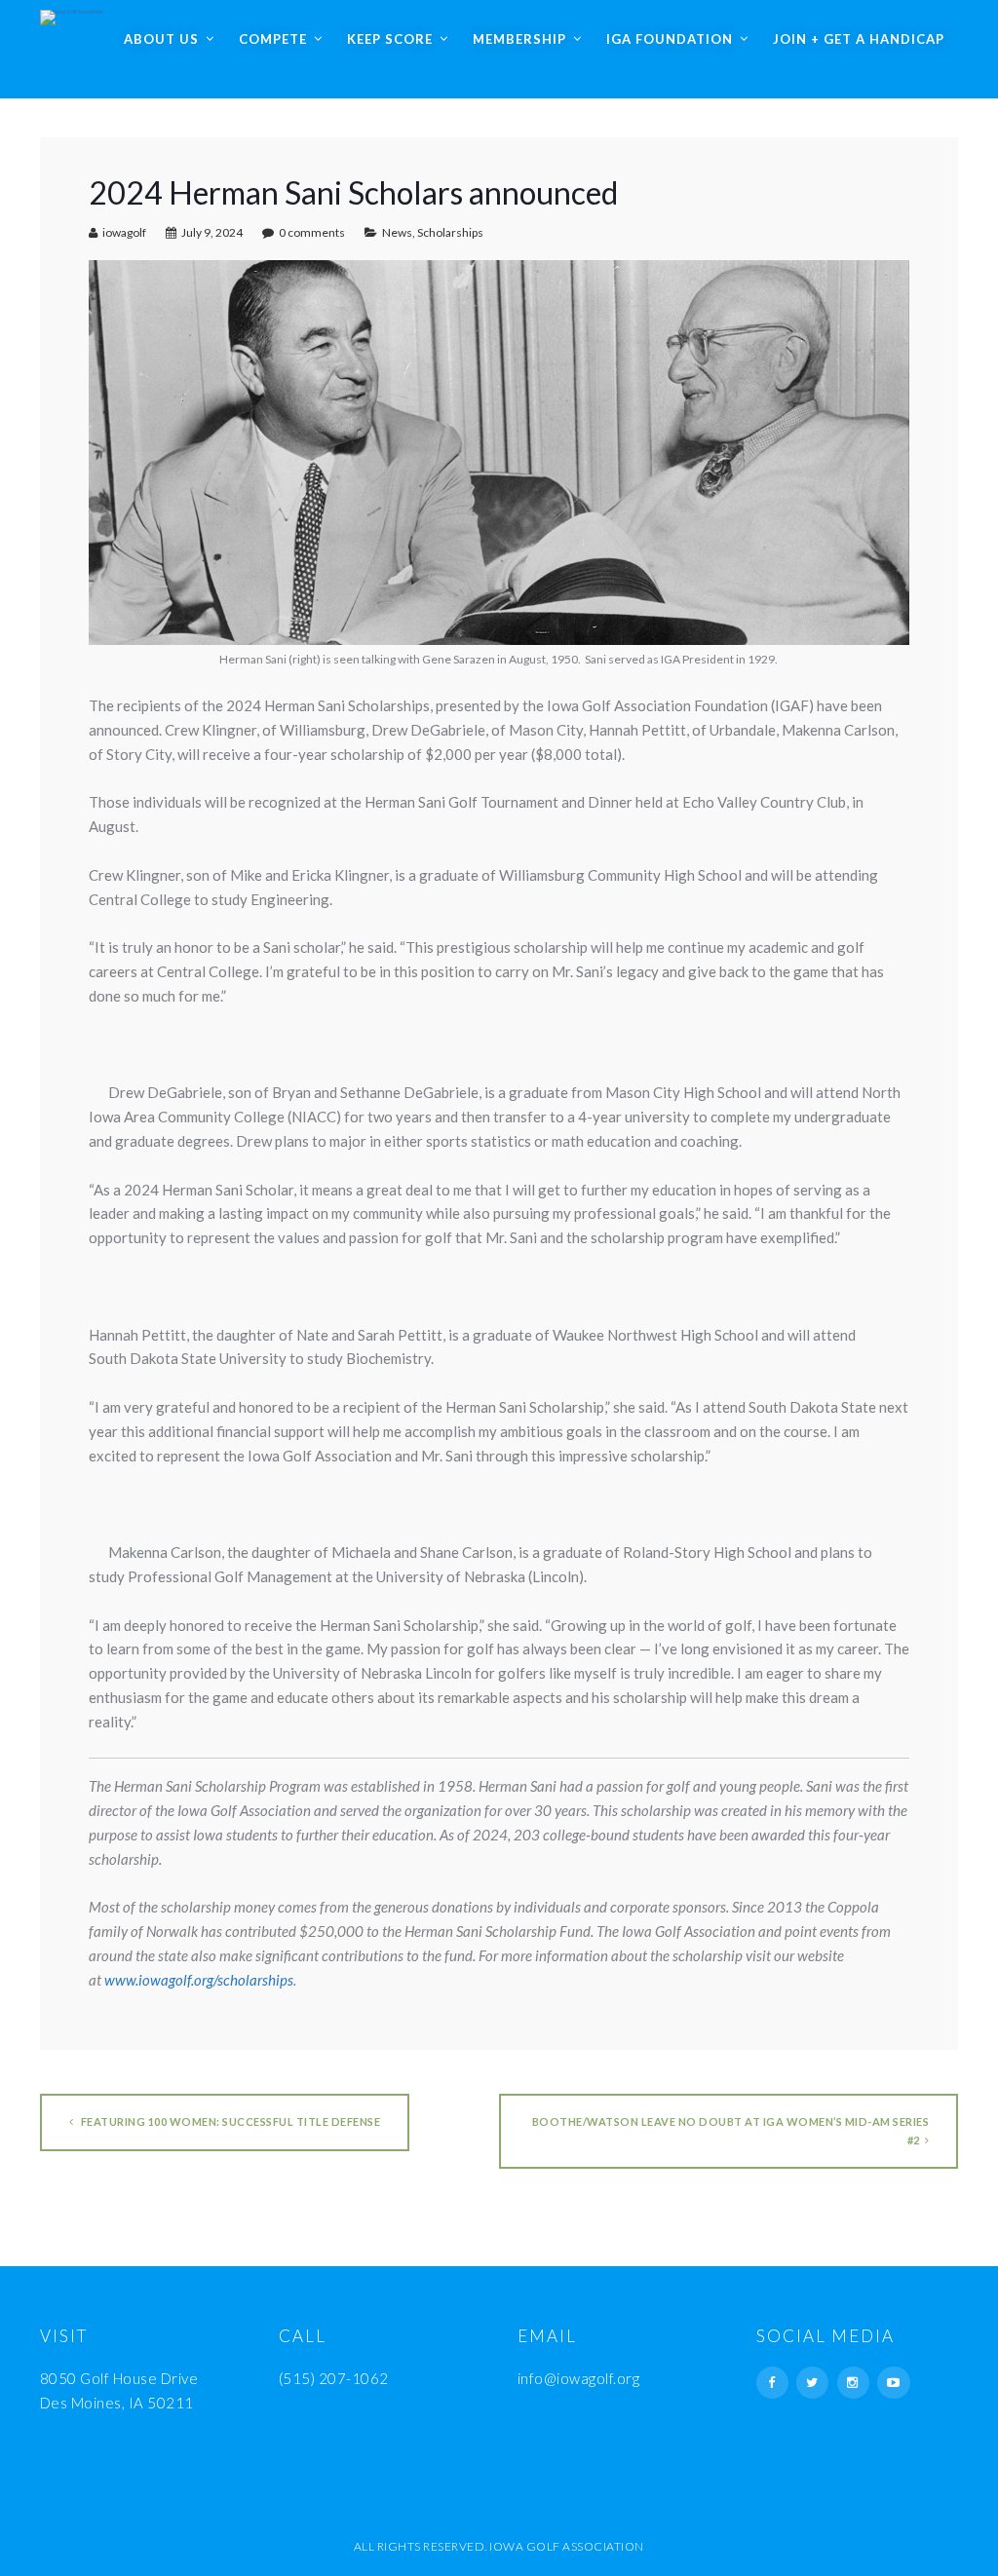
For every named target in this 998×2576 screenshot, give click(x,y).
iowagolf (124, 232)
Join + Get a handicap (859, 39)
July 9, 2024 (212, 232)
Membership (519, 39)
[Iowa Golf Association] (72, 13)
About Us (161, 39)
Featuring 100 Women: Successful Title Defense (229, 2121)
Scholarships (450, 232)
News (397, 232)
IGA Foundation (670, 39)
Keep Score (390, 39)
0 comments (312, 232)
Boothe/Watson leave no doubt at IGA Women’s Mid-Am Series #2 (731, 2130)
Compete (273, 39)
